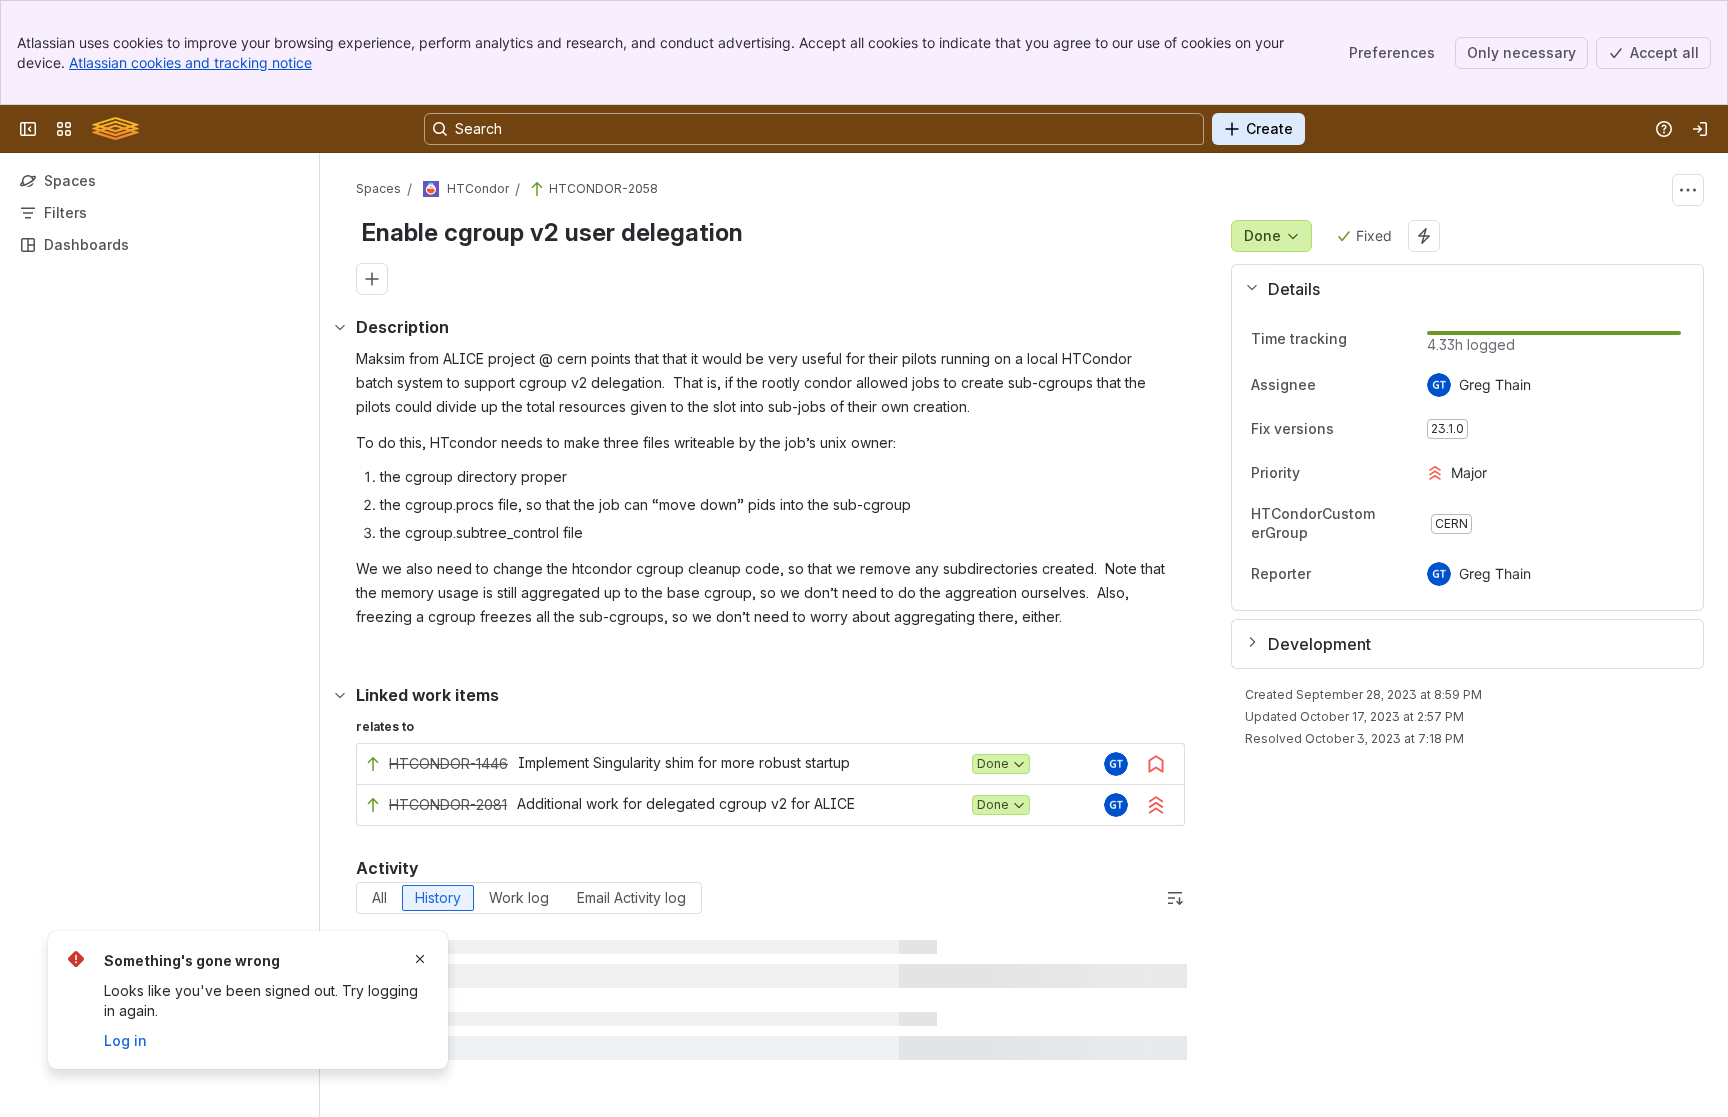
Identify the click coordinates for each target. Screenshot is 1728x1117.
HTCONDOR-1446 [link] (448, 763)
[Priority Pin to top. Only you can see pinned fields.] (1316, 473)
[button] (1459, 289)
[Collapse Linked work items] (340, 695)
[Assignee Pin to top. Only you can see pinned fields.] (1332, 385)
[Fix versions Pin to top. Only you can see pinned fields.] (1350, 429)
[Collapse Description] (340, 327)
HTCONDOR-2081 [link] (448, 804)
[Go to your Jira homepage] (115, 129)
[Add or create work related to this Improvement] (372, 279)
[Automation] (1424, 236)
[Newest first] (1175, 898)
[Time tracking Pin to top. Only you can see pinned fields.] (1363, 339)
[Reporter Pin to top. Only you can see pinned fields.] (1327, 574)
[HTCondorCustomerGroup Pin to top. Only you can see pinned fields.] (1395, 524)
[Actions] (1688, 190)
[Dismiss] (420, 959)
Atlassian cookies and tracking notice (190, 62)
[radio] (379, 898)
